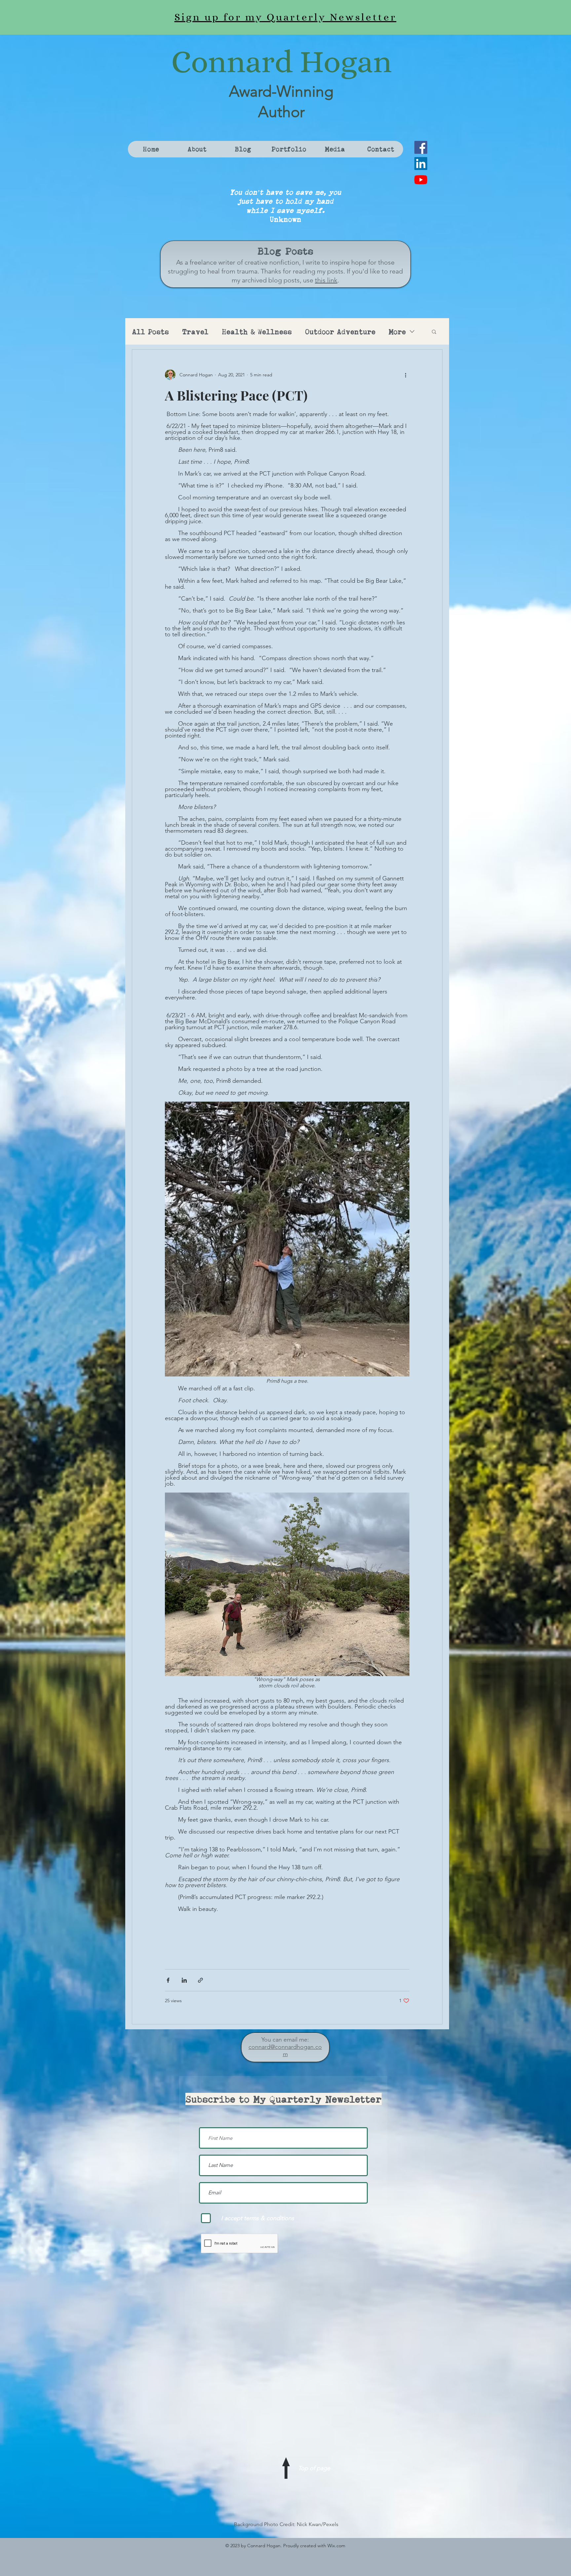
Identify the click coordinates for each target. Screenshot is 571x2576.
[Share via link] (200, 1980)
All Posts (150, 332)
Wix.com (336, 2546)
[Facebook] (421, 147)
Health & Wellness (257, 332)
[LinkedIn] (421, 164)
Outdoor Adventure (340, 332)
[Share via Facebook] (168, 1980)
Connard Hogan (282, 62)
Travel (195, 332)
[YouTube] (421, 180)
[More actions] (405, 375)
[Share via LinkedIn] (184, 1980)
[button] (434, 332)
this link (326, 280)
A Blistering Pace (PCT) (236, 395)
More (397, 332)
